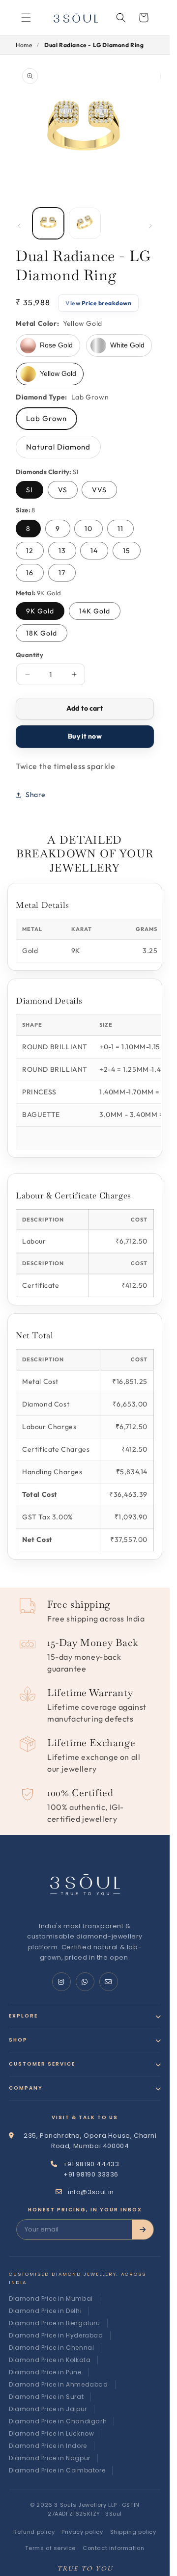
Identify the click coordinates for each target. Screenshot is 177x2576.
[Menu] (26, 18)
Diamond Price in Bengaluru (55, 2323)
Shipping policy (133, 2532)
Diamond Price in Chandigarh (58, 2421)
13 (62, 551)
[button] (121, 18)
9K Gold (40, 611)
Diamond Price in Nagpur (50, 2458)
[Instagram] (61, 1982)
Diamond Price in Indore (48, 2446)
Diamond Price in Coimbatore (57, 2470)
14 (94, 551)
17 (62, 573)
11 (120, 529)
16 (30, 573)
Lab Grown (46, 418)
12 (30, 551)
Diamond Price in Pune (45, 2372)
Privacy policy (82, 2532)
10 (88, 529)
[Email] (109, 1982)
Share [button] (36, 795)
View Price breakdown (98, 303)
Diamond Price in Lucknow (51, 2433)
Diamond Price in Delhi (45, 2311)
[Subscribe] (143, 2230)
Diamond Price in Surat (46, 2397)
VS (63, 490)
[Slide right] (150, 226)
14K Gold (95, 611)
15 (127, 551)
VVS (99, 490)
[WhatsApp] (85, 1982)
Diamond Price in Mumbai (51, 2298)
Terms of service (50, 2548)
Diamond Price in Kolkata (50, 2360)
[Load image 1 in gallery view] (48, 223)
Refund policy (34, 2532)
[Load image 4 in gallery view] (85, 223)
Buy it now (85, 736)
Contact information (113, 2548)
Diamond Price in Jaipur (48, 2409)
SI (29, 490)
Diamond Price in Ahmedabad (59, 2384)
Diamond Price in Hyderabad (56, 2335)
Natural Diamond (58, 447)
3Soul (114, 2514)
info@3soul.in (91, 2192)
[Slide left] (19, 226)
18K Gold (42, 633)
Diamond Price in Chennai (51, 2348)
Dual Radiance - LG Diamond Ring (94, 45)
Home (24, 45)
